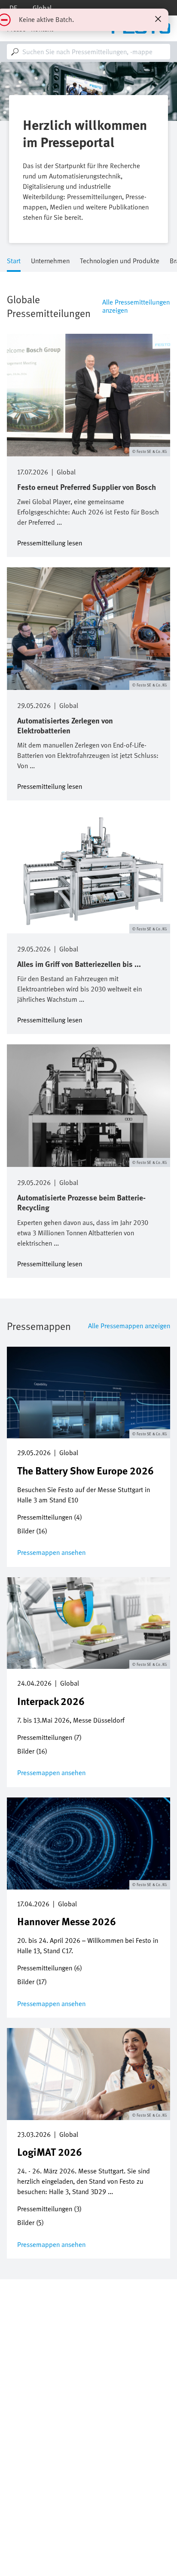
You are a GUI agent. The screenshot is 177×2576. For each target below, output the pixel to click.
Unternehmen (50, 261)
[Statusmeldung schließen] (158, 19)
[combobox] (88, 52)
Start (14, 261)
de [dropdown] (13, 8)
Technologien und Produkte (120, 261)
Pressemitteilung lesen (50, 542)
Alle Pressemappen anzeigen (129, 1326)
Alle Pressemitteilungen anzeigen (136, 306)
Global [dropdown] (42, 8)
